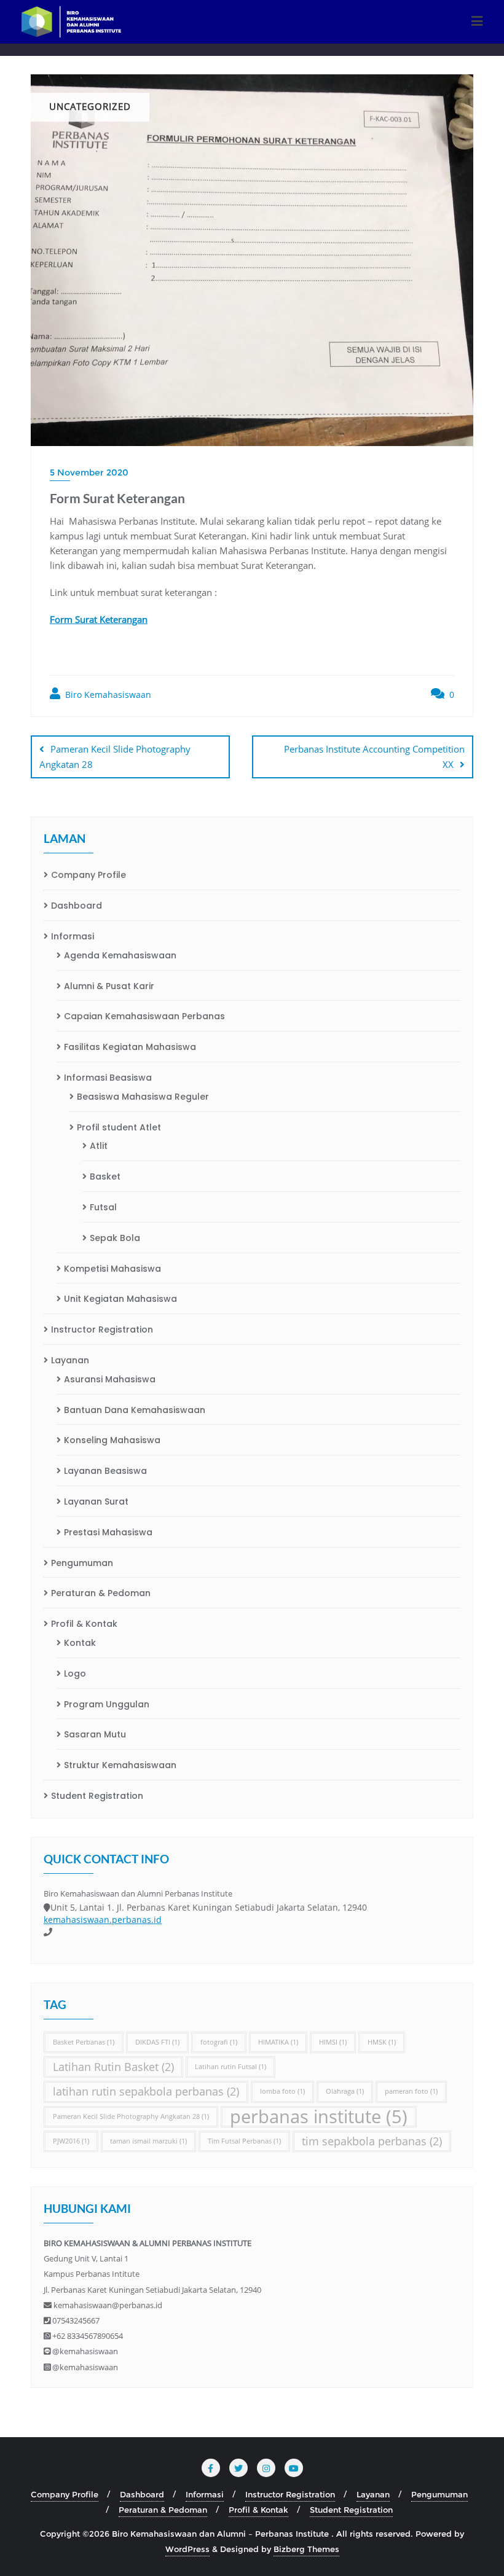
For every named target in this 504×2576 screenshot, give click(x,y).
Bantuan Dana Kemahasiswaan (135, 1410)
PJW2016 (71, 2141)
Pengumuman (82, 1563)
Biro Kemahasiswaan (107, 695)
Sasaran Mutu (95, 1734)
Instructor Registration (102, 1329)
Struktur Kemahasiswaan (120, 1765)
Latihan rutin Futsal (230, 2067)
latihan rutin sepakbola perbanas (146, 2091)
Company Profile (89, 875)
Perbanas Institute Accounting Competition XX (374, 757)
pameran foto (411, 2091)
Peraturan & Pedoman (101, 1593)
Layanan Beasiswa (105, 1471)
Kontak (80, 1643)
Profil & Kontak (84, 1624)
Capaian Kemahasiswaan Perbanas (144, 1016)
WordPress (187, 2549)
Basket (105, 1176)
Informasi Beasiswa (108, 1078)
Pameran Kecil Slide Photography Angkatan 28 (115, 757)
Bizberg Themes (306, 2549)
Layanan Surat (96, 1501)
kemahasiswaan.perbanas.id (103, 1920)
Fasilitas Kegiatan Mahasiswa (130, 1047)
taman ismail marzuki (148, 2141)
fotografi (219, 2042)
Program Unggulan (107, 1704)
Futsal (103, 1207)
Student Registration (97, 1796)
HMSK (382, 2042)
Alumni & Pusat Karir (109, 986)
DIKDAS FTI (157, 2042)
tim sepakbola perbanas (372, 2141)
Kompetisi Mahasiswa (112, 1269)
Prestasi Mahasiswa (108, 1532)
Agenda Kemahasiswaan (120, 955)
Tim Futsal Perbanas (244, 2141)
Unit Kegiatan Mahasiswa (120, 1299)
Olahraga (345, 2091)
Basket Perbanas (84, 2042)
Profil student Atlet (119, 1127)
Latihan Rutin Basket (113, 2067)
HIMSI (333, 2042)
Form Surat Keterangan (99, 619)
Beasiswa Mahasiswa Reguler (143, 1097)
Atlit (99, 1146)
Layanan (70, 1360)
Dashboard (77, 906)
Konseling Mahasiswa (112, 1440)
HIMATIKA (278, 2042)
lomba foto (282, 2091)
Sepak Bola (115, 1238)
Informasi (73, 936)
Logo (75, 1674)
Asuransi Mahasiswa (110, 1379)
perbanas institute (319, 2117)
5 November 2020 (89, 472)
